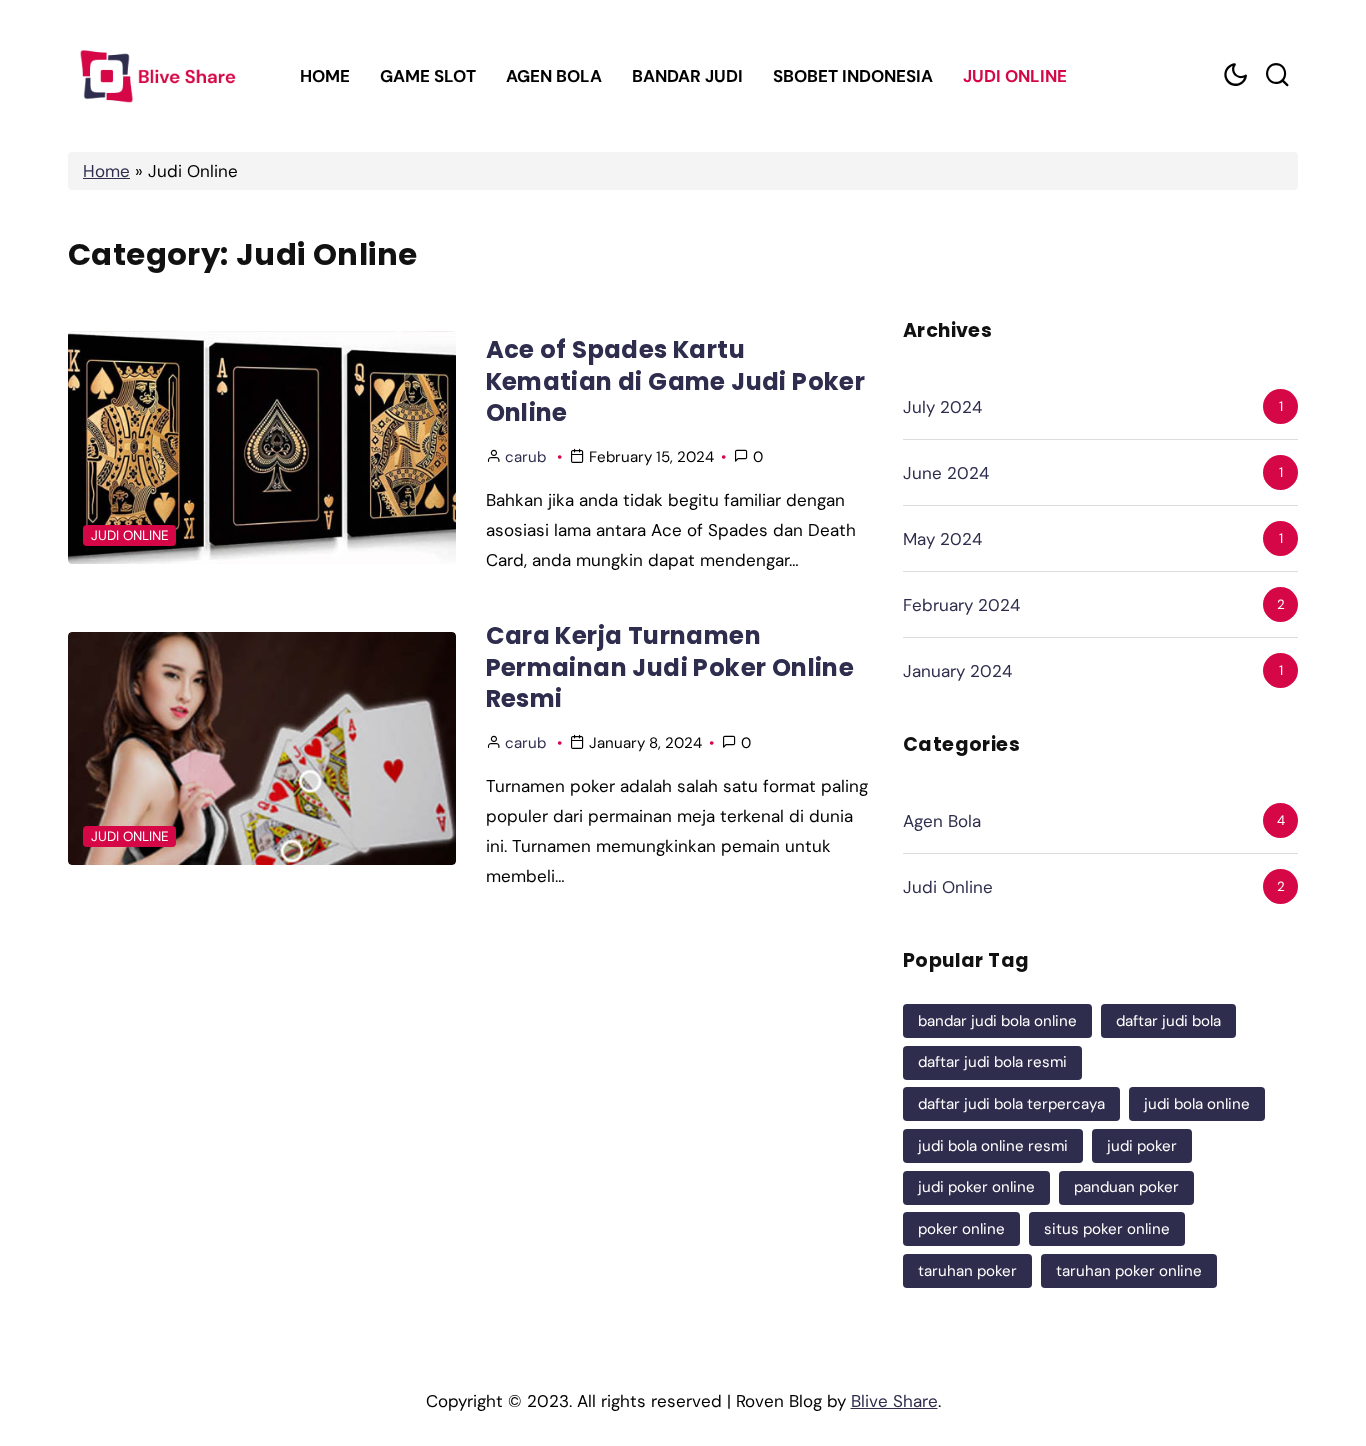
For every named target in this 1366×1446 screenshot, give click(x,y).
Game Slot (428, 76)
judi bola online (1197, 1104)
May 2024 (942, 539)
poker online (961, 1229)
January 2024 (957, 671)
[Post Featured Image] (262, 447)
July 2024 (942, 407)
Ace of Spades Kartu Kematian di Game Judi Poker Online (676, 381)
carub (525, 457)
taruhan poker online (1129, 1271)
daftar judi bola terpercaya (1011, 1104)
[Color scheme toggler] (1235, 75)
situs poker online (1107, 1229)
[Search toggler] (1277, 75)
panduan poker (1126, 1187)
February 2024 (961, 605)
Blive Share (894, 1401)
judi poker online (976, 1187)
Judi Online (1015, 76)
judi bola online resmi (993, 1146)
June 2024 (946, 473)
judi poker (1142, 1146)
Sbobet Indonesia (853, 76)
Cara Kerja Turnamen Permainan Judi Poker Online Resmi (670, 667)
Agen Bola (554, 76)
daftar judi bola (1168, 1021)
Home (325, 76)
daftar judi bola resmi (992, 1062)
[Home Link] (156, 76)
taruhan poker (967, 1271)
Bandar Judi (687, 76)
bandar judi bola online (997, 1021)
